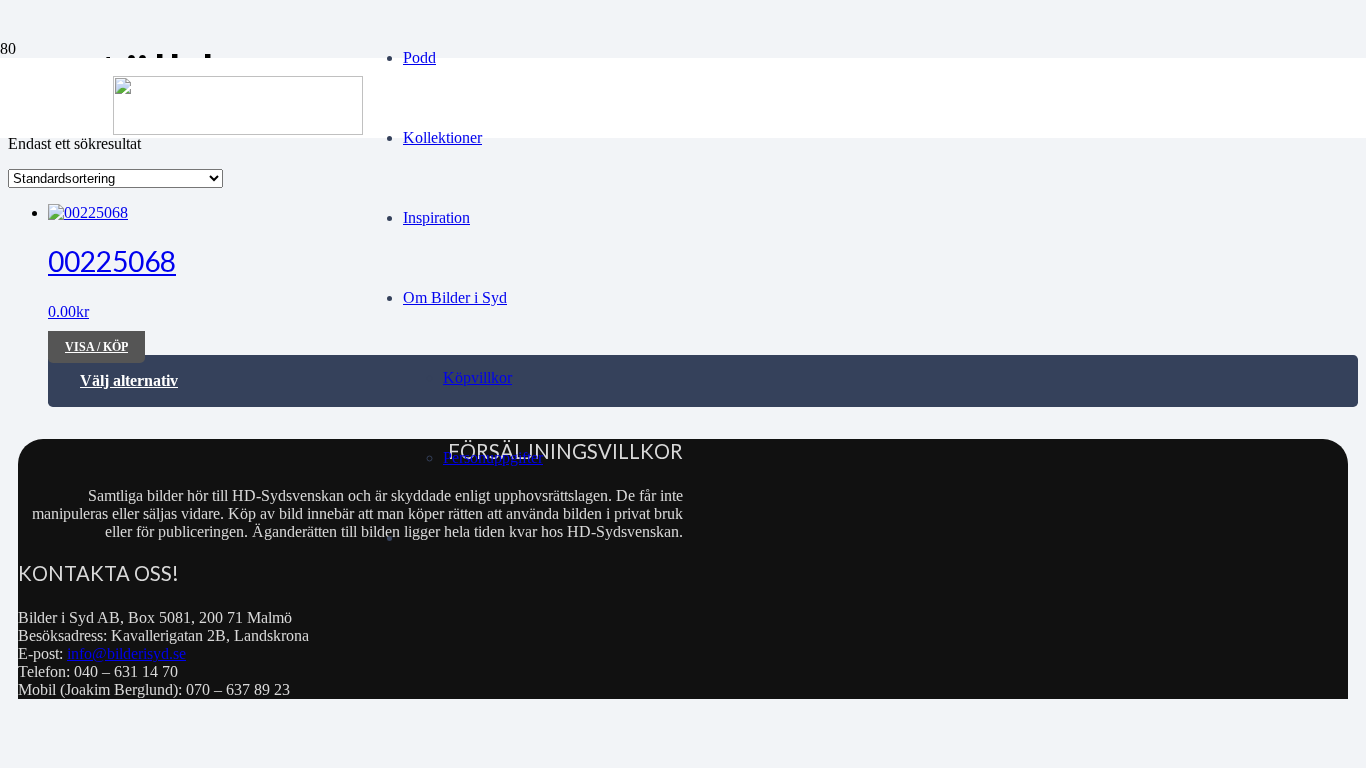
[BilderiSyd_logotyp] (238, 129)
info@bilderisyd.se (126, 653)
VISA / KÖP (96, 347)
